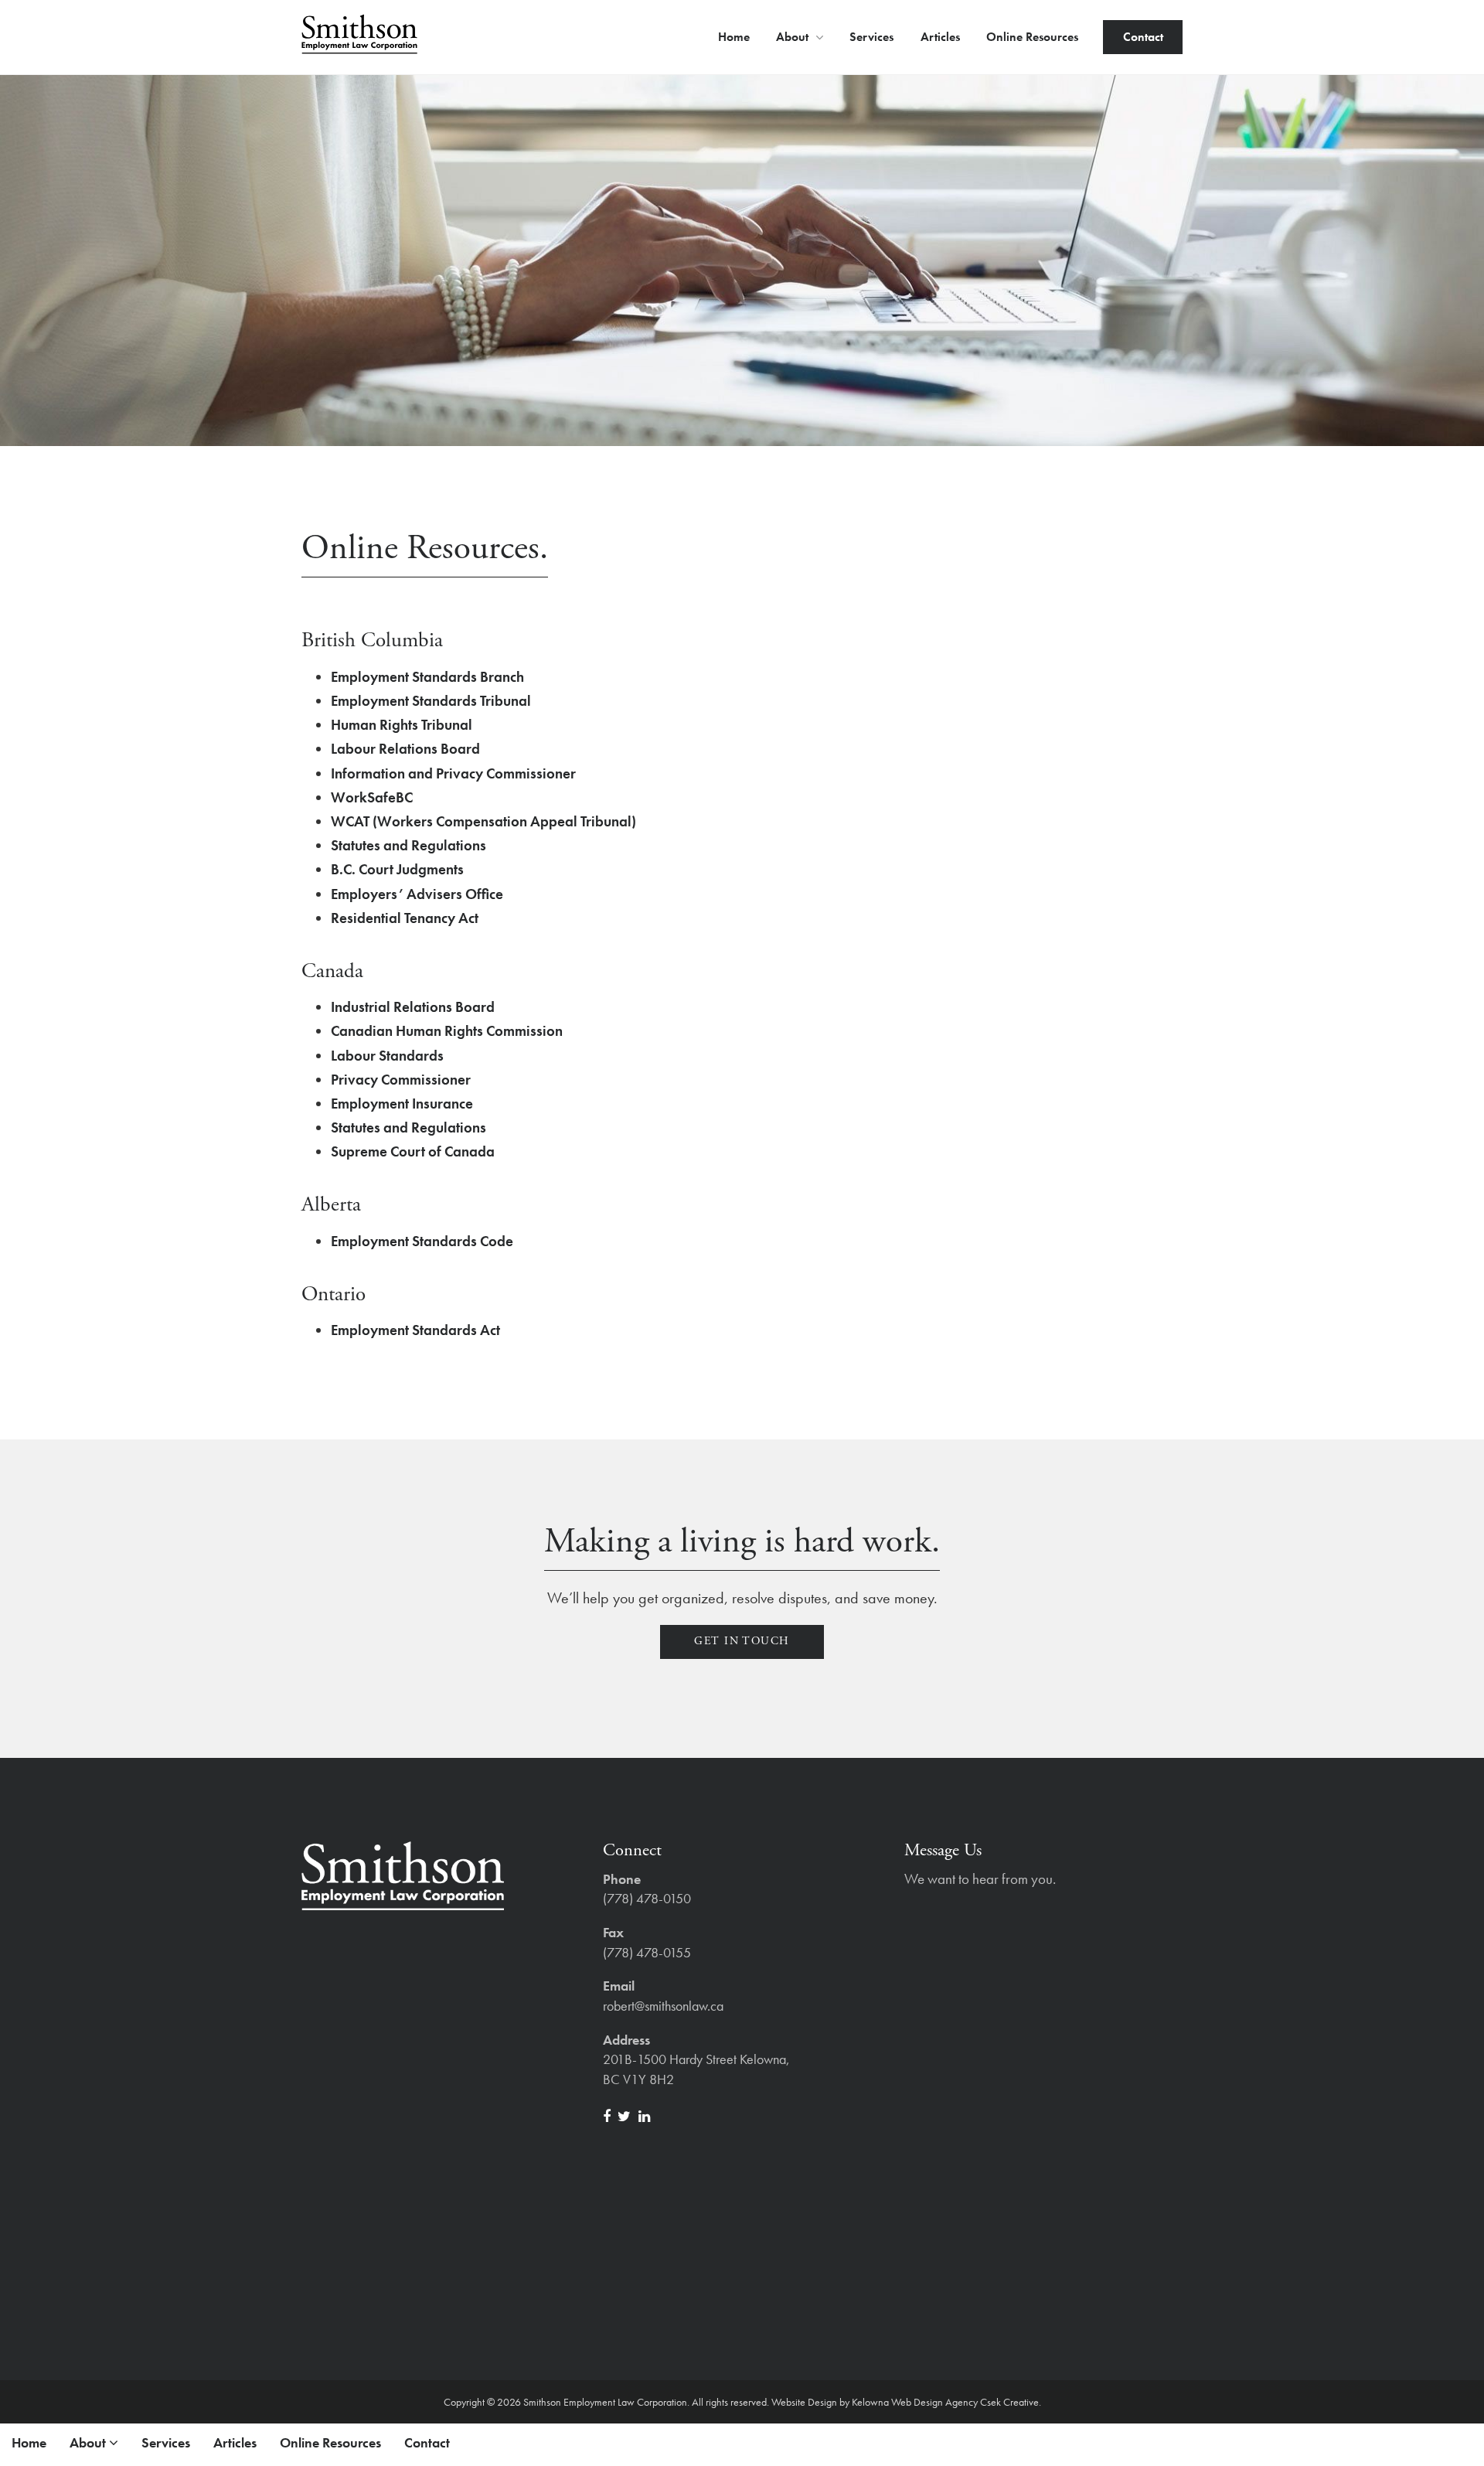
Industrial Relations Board (413, 1007)
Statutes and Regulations (408, 845)
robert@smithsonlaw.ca (663, 2006)
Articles (940, 37)
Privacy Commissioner (401, 1080)
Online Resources (1032, 37)
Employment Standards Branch (427, 677)
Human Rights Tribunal (402, 725)
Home (734, 37)
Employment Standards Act (415, 1330)
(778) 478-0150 (647, 1898)
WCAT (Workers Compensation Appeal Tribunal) (483, 821)
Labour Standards (387, 1056)
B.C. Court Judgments (397, 869)
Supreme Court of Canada (413, 1151)
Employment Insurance (402, 1104)
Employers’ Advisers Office (417, 894)
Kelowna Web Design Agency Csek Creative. (946, 2402)
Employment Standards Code (422, 1241)
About (794, 37)
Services (871, 37)
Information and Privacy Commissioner (453, 773)
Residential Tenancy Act (405, 918)
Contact (1143, 37)
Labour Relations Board (405, 749)
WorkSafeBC (372, 797)
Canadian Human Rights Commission (447, 1031)
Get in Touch (742, 1641)
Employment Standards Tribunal (431, 701)
